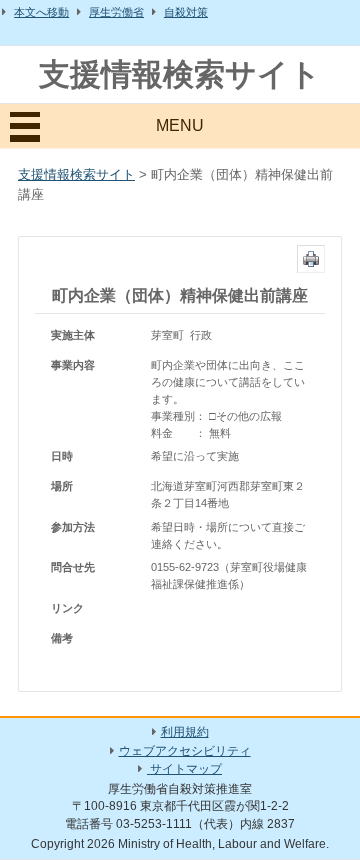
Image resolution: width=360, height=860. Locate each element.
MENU (180, 125)
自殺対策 (186, 12)
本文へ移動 (41, 12)
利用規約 (185, 732)
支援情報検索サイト (180, 74)
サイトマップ (184, 769)
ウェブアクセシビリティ (185, 751)
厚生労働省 (116, 12)
